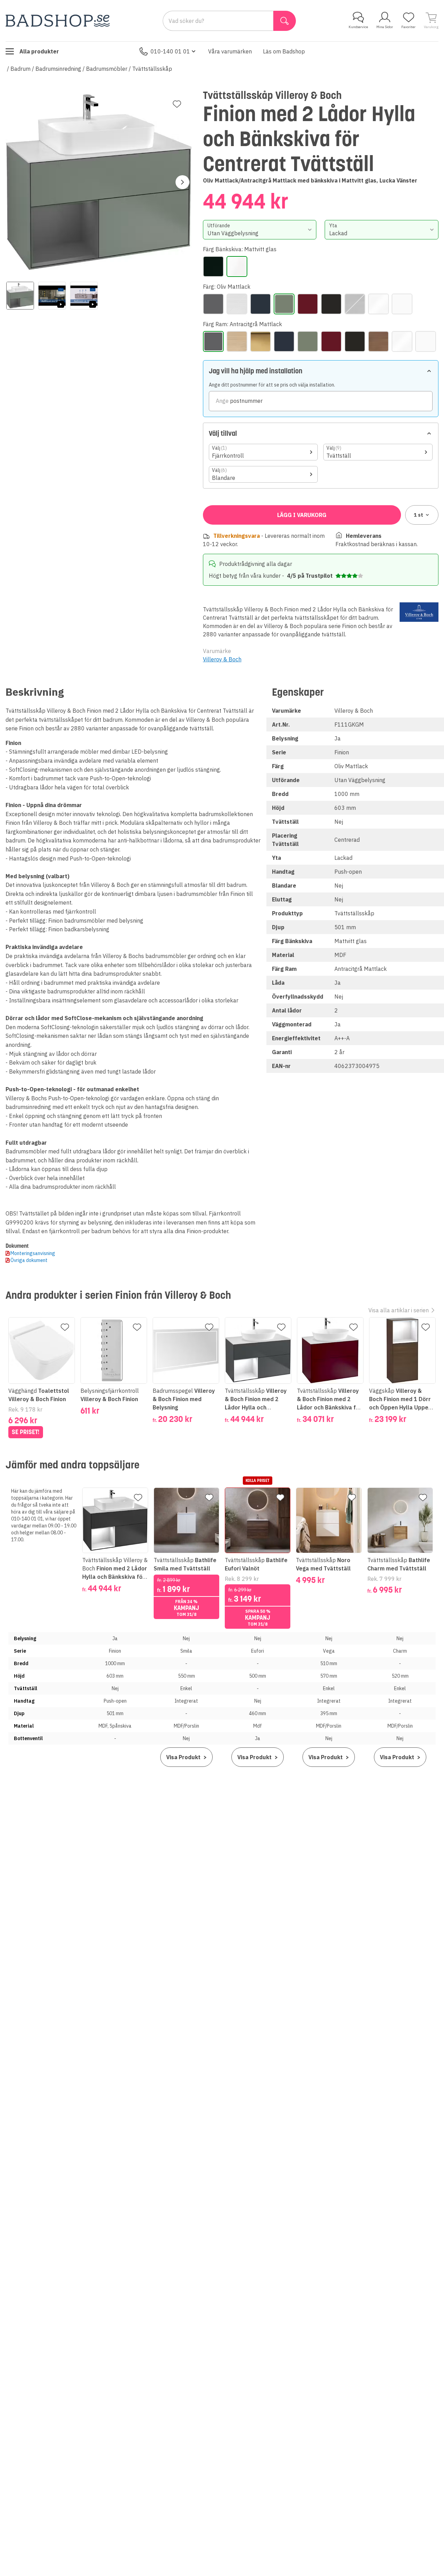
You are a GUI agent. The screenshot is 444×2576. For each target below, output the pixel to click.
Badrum (20, 69)
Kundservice (358, 27)
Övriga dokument (29, 1260)
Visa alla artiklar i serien (399, 1310)
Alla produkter (39, 51)
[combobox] (260, 230)
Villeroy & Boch (222, 659)
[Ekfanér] (237, 304)
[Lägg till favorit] (177, 104)
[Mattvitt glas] (237, 266)
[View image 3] (84, 296)
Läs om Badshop (284, 51)
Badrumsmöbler (107, 69)
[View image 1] (20, 296)
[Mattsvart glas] (213, 266)
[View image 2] (52, 296)
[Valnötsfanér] (355, 304)
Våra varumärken (230, 51)
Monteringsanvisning (33, 1253)
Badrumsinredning (58, 69)
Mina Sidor (385, 27)
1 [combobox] (419, 515)
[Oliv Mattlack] (284, 304)
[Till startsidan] (58, 21)
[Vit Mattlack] (402, 304)
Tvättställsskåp (152, 69)
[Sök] (285, 21)
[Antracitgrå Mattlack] (213, 304)
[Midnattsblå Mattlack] (261, 304)
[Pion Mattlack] (308, 304)
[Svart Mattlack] (331, 304)
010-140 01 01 (170, 51)
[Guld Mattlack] (261, 341)
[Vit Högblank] (378, 304)
